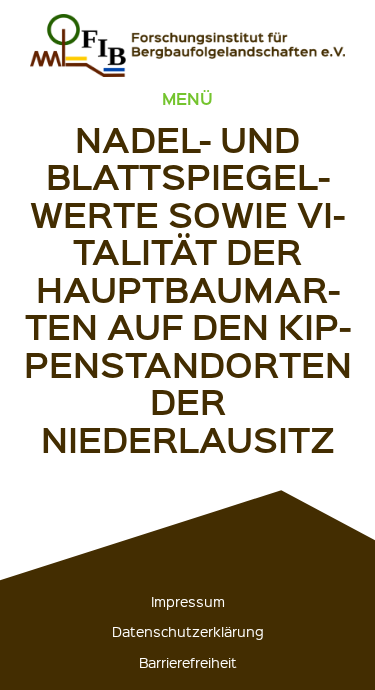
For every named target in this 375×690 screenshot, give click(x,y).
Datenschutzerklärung (188, 631)
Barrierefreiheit (188, 662)
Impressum (188, 601)
